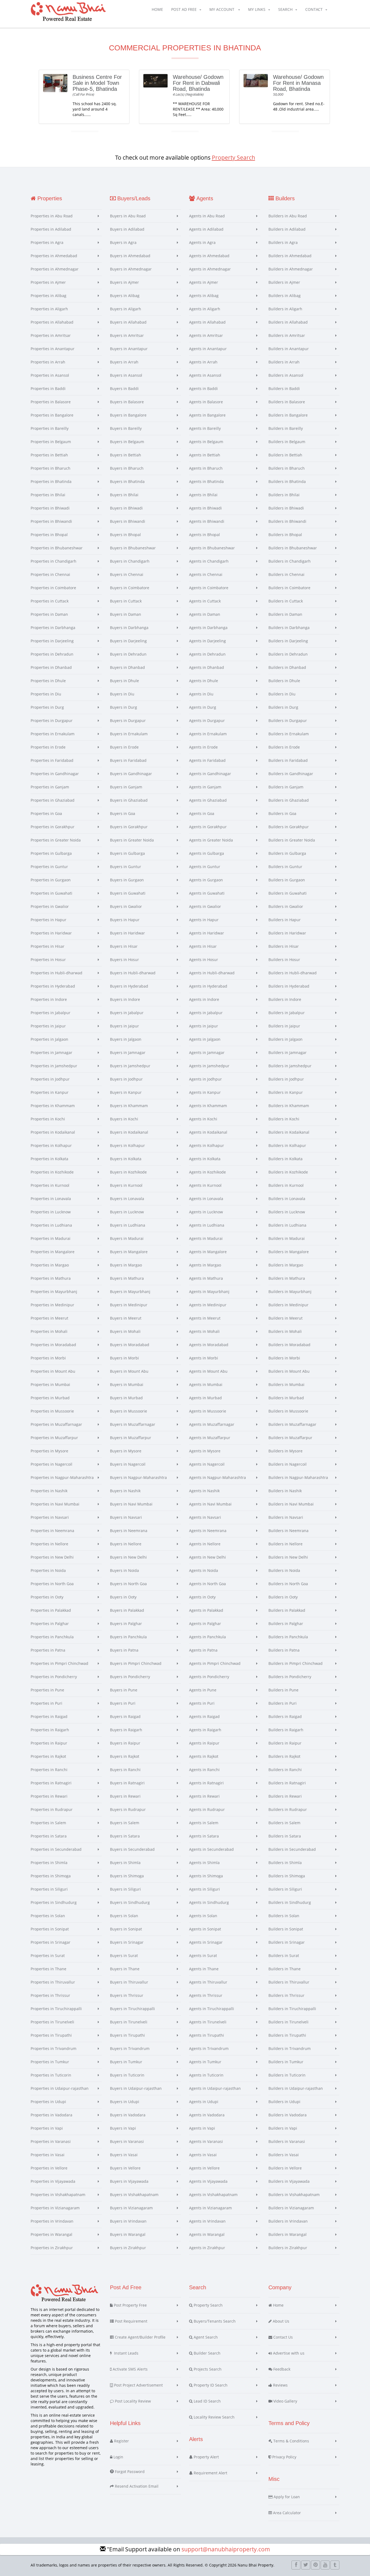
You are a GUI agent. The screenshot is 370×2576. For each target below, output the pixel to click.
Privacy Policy (284, 2457)
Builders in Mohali (285, 1331)
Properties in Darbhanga (53, 628)
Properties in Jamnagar (51, 1052)
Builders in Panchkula (288, 1637)
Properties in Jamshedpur (54, 1066)
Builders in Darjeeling (288, 641)
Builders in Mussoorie (288, 1411)
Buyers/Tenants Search (214, 2321)
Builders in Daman (285, 614)
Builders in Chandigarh (290, 561)
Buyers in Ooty (123, 1597)
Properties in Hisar (48, 946)
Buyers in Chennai (127, 574)
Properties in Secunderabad (56, 1849)
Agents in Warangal (207, 2234)
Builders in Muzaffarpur (290, 1438)
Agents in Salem (204, 1823)
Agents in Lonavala (206, 1199)
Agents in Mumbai (206, 1384)
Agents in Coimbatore (209, 588)
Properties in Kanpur (50, 1092)
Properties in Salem (48, 1823)
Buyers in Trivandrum (130, 2048)
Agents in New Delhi (207, 1557)
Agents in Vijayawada (208, 2181)
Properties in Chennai (50, 574)
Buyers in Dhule (124, 681)
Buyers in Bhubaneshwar (133, 548)
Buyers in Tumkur (126, 2062)
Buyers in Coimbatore (130, 588)
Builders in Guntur (285, 867)
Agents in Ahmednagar (210, 269)
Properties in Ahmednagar (55, 269)
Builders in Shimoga (287, 1876)
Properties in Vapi (47, 2128)
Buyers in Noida (124, 1570)
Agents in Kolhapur (207, 1145)
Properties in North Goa (52, 1584)
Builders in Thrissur (286, 1995)
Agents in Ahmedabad (209, 256)
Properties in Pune (47, 1690)
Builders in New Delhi (288, 1557)
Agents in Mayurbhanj (209, 1292)
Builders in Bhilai (284, 495)
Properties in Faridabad (52, 760)
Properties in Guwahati (51, 893)
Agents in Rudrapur (207, 1809)
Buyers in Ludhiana (128, 1225)
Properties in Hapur (48, 920)
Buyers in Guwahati (128, 893)
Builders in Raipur (285, 1743)
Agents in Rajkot (204, 1756)
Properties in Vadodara (51, 2115)
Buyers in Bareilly (126, 428)
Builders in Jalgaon (285, 1039)
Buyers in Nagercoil (128, 1464)
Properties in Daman (49, 614)
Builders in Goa (282, 813)
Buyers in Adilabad (127, 229)
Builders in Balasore (287, 402)
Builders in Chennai (286, 574)
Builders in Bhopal (285, 535)
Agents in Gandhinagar (210, 774)
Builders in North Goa (288, 1584)
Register (121, 2441)
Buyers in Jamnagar (128, 1052)
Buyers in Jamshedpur (130, 1066)
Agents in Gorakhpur (208, 827)
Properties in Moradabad (53, 1345)
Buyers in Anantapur (129, 349)
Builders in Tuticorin (287, 2075)
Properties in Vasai (48, 2155)
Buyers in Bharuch (127, 468)
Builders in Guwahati (288, 893)
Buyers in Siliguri (125, 1889)
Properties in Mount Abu (53, 1371)
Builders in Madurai (287, 1238)
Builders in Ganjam (286, 787)
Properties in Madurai (51, 1238)
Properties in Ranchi (49, 1770)
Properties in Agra (47, 242)
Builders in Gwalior (286, 906)
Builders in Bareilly (286, 428)
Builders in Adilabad (287, 229)
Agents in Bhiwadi (205, 508)
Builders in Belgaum (287, 442)
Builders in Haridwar (287, 933)
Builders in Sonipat (286, 1929)
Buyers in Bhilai (124, 495)
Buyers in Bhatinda (127, 481)
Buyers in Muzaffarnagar (133, 1424)
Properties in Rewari (49, 1796)
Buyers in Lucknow (127, 1212)
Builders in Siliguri (285, 1889)
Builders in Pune (283, 1690)
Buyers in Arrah (124, 362)
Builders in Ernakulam (289, 734)
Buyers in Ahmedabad (130, 256)
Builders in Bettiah (285, 455)
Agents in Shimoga (206, 1876)
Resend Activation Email (136, 2486)
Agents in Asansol (205, 375)
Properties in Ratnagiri (51, 1783)
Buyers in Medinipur (129, 1305)
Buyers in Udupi (125, 2102)
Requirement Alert (210, 2473)
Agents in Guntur (205, 867)
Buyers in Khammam (129, 1106)
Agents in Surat (203, 1956)
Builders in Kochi (284, 1119)
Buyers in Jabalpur (127, 1013)
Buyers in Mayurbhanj (130, 1292)
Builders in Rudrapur (288, 1809)
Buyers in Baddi (124, 389)
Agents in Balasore (206, 402)
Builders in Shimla (285, 1863)
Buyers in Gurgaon (127, 880)
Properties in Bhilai (48, 495)
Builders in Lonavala (287, 1199)
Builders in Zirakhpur (288, 2248)
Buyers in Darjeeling (128, 641)
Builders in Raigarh (286, 1730)
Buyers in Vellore (125, 2168)
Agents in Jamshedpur (209, 1066)
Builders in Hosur (284, 960)
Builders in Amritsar (287, 335)
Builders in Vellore (285, 2168)
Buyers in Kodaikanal (129, 1132)
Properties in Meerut (49, 1318)
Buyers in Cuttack (126, 601)
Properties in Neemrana (52, 1531)
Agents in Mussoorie (208, 1411)
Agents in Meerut (205, 1318)
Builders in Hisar (284, 946)
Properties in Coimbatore (53, 588)
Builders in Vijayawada (289, 2181)
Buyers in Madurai (127, 1238)
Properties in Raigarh (50, 1730)
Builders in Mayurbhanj (290, 1292)
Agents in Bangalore (207, 415)
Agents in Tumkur (205, 2062)
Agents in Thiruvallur (208, 1982)
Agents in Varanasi (206, 2141)
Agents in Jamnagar (207, 1052)
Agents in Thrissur (206, 1995)
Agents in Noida (204, 1570)
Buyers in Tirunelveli (129, 2022)
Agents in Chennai (206, 574)
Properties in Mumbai (50, 1384)
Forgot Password (129, 2472)
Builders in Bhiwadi (286, 508)
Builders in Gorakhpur (289, 827)
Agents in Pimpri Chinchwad (215, 1663)
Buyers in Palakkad (127, 1610)
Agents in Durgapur (207, 720)
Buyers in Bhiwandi (128, 521)
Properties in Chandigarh (53, 561)
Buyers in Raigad (125, 1716)
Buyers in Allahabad (128, 322)
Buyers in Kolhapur (127, 1145)
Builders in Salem (284, 1823)
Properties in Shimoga (51, 1876)
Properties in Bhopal (49, 535)
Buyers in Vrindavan (128, 2221)
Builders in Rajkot (284, 1756)
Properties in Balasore (51, 402)
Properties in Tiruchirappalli (56, 2009)
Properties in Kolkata (49, 1159)
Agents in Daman (205, 614)
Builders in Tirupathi (287, 2035)
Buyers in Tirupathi (127, 2035)
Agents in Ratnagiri (206, 1783)
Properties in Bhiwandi (51, 521)
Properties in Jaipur (48, 1026)
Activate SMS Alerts (130, 2369)
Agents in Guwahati (207, 893)
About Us (280, 2321)
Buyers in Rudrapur (128, 1809)
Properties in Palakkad (51, 1610)
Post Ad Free (184, 9)
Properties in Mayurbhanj (54, 1292)
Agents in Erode (203, 747)
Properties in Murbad (50, 1398)
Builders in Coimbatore (289, 588)
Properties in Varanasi (51, 2141)
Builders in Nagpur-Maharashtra (298, 1477)
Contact (314, 9)
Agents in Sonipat (205, 1929)
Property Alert (206, 2457)
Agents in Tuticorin (206, 2075)
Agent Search (205, 2337)
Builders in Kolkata (285, 1159)
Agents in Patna (203, 1650)
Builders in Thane (285, 1969)
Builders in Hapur (285, 920)
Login (118, 2457)
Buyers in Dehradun (128, 654)
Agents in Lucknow (206, 1212)
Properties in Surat (48, 1956)
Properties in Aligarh (49, 309)
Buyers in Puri (123, 1703)
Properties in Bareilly (50, 428)
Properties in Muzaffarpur (54, 1438)
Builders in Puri (283, 1703)
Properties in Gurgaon (51, 880)
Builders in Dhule (284, 681)
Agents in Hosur (204, 960)
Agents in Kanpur (205, 1092)
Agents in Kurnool (205, 1185)
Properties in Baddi (48, 389)
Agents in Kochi (203, 1119)
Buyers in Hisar (124, 946)
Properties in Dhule (48, 681)
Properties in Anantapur (53, 349)
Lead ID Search (207, 2401)
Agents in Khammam (208, 1106)
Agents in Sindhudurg (209, 1902)
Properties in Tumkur (50, 2062)
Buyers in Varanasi (127, 2141)
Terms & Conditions (291, 2441)
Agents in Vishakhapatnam (213, 2195)
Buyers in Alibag (125, 296)
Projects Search (207, 2369)
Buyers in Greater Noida (132, 840)
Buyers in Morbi (124, 1358)
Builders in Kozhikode (288, 1172)
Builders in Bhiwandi (287, 521)
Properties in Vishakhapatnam (58, 2195)
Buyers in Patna (124, 1650)
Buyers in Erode (124, 747)
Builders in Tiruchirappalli (292, 2009)
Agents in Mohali (204, 1331)
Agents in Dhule (204, 681)
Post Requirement (131, 2321)
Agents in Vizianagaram (210, 2208)
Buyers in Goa (123, 813)
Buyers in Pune (124, 1690)
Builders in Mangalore (289, 1252)
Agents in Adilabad (206, 229)
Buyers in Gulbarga (127, 853)
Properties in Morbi (48, 1358)
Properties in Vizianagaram (55, 2208)
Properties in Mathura (51, 1278)
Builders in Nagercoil (288, 1464)
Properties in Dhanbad (51, 667)
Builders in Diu (282, 694)
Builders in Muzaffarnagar (292, 1424)
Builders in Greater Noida (292, 840)
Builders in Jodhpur (286, 1079)
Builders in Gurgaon (287, 880)
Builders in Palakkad (287, 1610)
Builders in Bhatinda (287, 481)
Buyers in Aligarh (126, 309)
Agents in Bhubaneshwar (212, 548)
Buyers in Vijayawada (129, 2181)
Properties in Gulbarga (51, 853)
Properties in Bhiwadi (50, 508)
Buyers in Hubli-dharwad (133, 973)
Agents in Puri (202, 1703)
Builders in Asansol (286, 375)
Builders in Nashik (285, 1491)
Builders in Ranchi (285, 1770)
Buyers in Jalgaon (126, 1039)
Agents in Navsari (205, 1517)
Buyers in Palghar (126, 1624)
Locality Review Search (214, 2417)
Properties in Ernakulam (53, 734)
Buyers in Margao (126, 1265)
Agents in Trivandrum (209, 2048)
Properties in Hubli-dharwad (56, 973)
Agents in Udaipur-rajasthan (215, 2088)
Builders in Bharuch (287, 468)
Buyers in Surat (124, 1956)
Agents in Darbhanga (208, 628)
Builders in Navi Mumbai (291, 1504)
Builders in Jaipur (284, 1026)
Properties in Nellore (49, 1544)
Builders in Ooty (283, 1597)
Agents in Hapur (204, 920)
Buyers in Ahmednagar (131, 269)
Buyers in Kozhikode (128, 1172)
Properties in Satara (49, 1836)
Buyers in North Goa (128, 1584)
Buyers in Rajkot (125, 1756)
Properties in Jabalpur (51, 1013)
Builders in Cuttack (286, 601)
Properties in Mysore (49, 1451)
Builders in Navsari (286, 1517)
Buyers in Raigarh (126, 1730)
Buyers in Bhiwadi (126, 508)
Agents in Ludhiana (207, 1225)
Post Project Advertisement (138, 2385)
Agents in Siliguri (205, 1889)
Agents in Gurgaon (206, 880)
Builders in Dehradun (288, 654)
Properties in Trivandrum (53, 2048)
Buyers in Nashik (125, 1491)
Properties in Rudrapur (52, 1809)
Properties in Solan (48, 1916)
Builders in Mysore (285, 1451)
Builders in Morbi (284, 1358)
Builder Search (207, 2353)
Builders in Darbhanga (289, 628)
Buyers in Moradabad (130, 1345)
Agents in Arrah (203, 362)
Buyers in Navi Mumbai (131, 1504)
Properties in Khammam (53, 1106)
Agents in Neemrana (208, 1531)
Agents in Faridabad (207, 760)
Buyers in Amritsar (127, 335)
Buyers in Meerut (126, 1318)
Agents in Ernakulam (208, 734)
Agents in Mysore (205, 1451)
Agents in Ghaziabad (208, 800)
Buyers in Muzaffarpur (131, 1438)
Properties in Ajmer (48, 282)
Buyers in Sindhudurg (130, 1902)
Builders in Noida (284, 1570)
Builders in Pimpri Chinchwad (296, 1663)
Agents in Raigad (204, 1716)
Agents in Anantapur (208, 349)
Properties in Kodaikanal (53, 1132)
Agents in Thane (204, 1969)
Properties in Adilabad (51, 229)
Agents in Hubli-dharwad (212, 973)
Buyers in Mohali (125, 1331)
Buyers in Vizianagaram (131, 2208)
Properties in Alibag (48, 296)
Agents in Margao (205, 1265)
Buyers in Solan (124, 1916)
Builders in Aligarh (285, 309)
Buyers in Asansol (126, 375)
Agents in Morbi (204, 1358)
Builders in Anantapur (289, 349)
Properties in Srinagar (51, 1942)
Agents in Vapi (202, 2128)
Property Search (208, 2305)
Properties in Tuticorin (51, 2075)
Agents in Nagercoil (207, 1464)
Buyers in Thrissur (127, 1995)
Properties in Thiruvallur (53, 1982)
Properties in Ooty (47, 1597)
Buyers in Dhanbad (127, 667)
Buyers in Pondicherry (130, 1677)
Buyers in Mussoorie (129, 1411)
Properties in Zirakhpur (52, 2248)
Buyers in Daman (126, 614)
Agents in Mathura (206, 1278)
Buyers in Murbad (126, 1398)
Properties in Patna (48, 1650)
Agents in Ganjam (205, 787)
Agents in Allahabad (207, 322)
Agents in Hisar (203, 946)
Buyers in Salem (125, 1823)
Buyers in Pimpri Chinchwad (136, 1663)
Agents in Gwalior (205, 906)
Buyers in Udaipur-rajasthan (136, 2088)
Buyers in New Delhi (128, 1557)
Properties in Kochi (48, 1119)
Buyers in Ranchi (125, 1770)
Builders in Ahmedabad (290, 256)
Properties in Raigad (49, 1716)
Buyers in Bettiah (126, 455)
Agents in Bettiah (205, 455)
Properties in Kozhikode (52, 1172)
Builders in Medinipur (288, 1305)
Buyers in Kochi (124, 1119)
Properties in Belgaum (51, 442)
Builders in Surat (284, 1956)
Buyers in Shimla (125, 1863)
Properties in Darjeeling (52, 641)
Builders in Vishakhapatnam (294, 2195)
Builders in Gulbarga (287, 853)
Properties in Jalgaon (49, 1039)
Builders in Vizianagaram (291, 2208)
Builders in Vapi (283, 2128)
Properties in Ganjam (50, 787)
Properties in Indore (49, 999)
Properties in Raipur (49, 1743)
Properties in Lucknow (51, 1212)
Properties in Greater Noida (56, 840)
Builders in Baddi (284, 389)
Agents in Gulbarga (207, 853)
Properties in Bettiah (49, 455)
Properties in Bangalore (52, 415)
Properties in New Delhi (52, 1557)
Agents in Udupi (204, 2102)
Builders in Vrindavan (288, 2221)
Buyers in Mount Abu (129, 1371)
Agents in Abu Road (207, 216)
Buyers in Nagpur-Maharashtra (138, 1477)
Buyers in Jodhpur (126, 1079)
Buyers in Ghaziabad (129, 800)
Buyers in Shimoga (127, 1876)
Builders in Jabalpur (287, 1013)
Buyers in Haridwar (127, 933)
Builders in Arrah (284, 362)
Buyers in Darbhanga (129, 628)
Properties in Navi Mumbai (55, 1504)
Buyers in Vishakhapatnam (134, 2195)
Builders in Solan (284, 1916)
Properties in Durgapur (52, 720)
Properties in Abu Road (52, 216)
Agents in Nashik (204, 1491)
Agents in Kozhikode (207, 1172)
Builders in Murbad (286, 1398)
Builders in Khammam (289, 1106)
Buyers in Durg (124, 707)
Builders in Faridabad (288, 760)
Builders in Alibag (285, 296)
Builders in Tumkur (286, 2062)
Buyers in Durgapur (128, 720)
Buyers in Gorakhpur (129, 827)
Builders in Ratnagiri (287, 1783)
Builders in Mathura (287, 1278)
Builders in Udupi (284, 2102)
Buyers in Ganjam (126, 787)
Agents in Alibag (204, 296)
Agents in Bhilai (203, 495)
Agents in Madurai (206, 1238)
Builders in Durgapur (288, 720)
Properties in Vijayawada (53, 2181)
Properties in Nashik (49, 1491)
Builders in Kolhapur (287, 1145)
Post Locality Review (132, 2401)
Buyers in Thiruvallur (129, 1982)
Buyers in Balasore (127, 402)
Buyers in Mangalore (129, 1252)
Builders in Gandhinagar (291, 774)
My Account (222, 9)
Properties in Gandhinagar (55, 774)
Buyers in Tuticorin (127, 2075)
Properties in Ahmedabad (54, 256)
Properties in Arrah (48, 362)
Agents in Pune (203, 1690)
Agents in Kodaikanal (208, 1132)
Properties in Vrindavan (52, 2221)
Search (285, 9)
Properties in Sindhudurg (54, 1902)
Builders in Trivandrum (290, 2048)
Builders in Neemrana (288, 1531)
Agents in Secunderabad (211, 1849)
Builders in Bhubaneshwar (293, 548)
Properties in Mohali (49, 1331)
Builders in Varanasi (287, 2141)
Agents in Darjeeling (207, 641)
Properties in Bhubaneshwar (57, 548)
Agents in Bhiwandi (207, 521)
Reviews (280, 2385)
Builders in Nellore (285, 1544)
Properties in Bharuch (51, 468)
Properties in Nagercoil (51, 1464)
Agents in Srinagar (206, 1942)
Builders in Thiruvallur (289, 1982)
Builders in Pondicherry (290, 1677)
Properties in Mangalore (53, 1252)
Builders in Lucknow (287, 1212)
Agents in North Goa (207, 1584)
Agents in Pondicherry (209, 1677)
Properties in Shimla (49, 1863)
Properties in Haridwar (51, 933)
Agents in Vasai (203, 2155)
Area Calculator (286, 2513)
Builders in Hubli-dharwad (293, 973)
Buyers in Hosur (124, 960)
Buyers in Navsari (126, 1517)
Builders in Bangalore (288, 415)
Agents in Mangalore (208, 1252)
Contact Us (283, 2337)
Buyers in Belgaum (127, 442)
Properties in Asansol (50, 375)
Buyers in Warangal (128, 2234)
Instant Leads (125, 2353)
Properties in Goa (46, 813)
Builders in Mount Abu (289, 1371)
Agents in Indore (204, 999)
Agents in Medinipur (208, 1305)
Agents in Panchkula (207, 1637)
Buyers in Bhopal (125, 535)
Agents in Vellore (204, 2168)
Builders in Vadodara (288, 2115)
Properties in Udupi (48, 2102)
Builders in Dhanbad (287, 667)
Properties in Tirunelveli (52, 2022)
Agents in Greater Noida (211, 840)
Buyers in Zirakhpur (128, 2248)
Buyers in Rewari (125, 1796)
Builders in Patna (284, 1650)
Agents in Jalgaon (205, 1039)
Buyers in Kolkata (126, 1159)
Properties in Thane (48, 1969)
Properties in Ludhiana (51, 1225)
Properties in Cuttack (50, 601)
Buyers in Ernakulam (129, 734)
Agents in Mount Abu (208, 1371)
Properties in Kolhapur (51, 1145)
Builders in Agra (283, 242)
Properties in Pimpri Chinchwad (59, 1663)
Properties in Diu (46, 694)
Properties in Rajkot (48, 1756)
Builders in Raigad (285, 1716)
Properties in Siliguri (49, 1889)
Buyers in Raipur (125, 1743)
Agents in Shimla (204, 1863)
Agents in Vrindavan (207, 2221)
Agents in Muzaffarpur (210, 1438)
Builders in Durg (283, 707)
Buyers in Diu (122, 694)
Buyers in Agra (123, 242)
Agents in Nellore (205, 1544)
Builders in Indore (285, 999)
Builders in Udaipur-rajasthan (296, 2088)
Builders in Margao (286, 1265)
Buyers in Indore (125, 999)
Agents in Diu (201, 694)
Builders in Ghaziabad (289, 800)
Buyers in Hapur (125, 920)
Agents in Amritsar (206, 335)
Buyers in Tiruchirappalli (132, 2009)
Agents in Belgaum (206, 442)
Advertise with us (288, 2353)
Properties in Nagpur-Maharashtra (62, 1477)
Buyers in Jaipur (124, 1026)
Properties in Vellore (49, 2168)
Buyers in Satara (125, 1836)
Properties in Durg (47, 707)
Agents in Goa (202, 813)
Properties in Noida (48, 1570)
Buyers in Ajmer (124, 282)
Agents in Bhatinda (206, 481)
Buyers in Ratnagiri (127, 1783)
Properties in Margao (50, 1265)
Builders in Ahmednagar (291, 269)
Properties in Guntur (49, 867)
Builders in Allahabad (288, 322)
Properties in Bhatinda (51, 481)
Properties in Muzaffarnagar (56, 1424)
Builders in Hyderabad (289, 986)
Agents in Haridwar (207, 933)
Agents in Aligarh (205, 309)
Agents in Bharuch (206, 468)
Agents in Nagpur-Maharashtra (218, 1477)
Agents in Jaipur (204, 1026)
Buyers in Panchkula (128, 1637)
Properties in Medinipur (52, 1305)
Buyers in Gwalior (126, 906)
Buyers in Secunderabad (132, 1849)
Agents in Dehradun (207, 654)
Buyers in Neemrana (129, 1531)
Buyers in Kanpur (126, 1092)
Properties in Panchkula (52, 1637)
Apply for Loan (286, 2497)
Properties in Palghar (50, 1624)
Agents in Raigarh (205, 1730)
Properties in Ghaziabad (53, 800)
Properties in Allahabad (52, 322)
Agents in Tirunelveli (208, 2022)
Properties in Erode (48, 747)
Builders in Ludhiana (287, 1225)
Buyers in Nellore (126, 1544)
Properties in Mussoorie (52, 1411)
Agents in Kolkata (205, 1159)
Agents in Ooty (202, 1597)
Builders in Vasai (284, 2155)
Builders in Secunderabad (292, 1849)
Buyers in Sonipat (126, 1929)
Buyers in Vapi (123, 2128)
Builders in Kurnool (286, 1185)
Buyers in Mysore (126, 1451)
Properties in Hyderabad (53, 986)
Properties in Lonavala (51, 1199)
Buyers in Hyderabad (129, 986)
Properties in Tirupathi (51, 2035)
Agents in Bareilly (205, 428)
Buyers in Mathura (127, 1278)
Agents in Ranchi (204, 1770)
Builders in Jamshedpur (290, 1066)
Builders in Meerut (285, 1318)
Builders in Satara (285, 1836)
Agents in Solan (203, 1916)
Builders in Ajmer (284, 282)
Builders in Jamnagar (288, 1052)
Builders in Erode (284, 747)
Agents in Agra (202, 242)
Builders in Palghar (286, 1624)
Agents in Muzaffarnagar (212, 1424)
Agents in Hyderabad (208, 986)
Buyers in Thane (125, 1969)
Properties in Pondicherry (54, 1677)
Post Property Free (130, 2305)
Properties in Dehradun (52, 654)
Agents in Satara (204, 1836)
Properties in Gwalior (50, 906)
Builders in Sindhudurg (290, 1902)
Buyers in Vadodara (128, 2115)
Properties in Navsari (50, 1517)
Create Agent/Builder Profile (140, 2337)
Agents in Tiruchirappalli (212, 2009)
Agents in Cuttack (205, 601)
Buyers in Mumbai (127, 1384)
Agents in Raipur (204, 1743)
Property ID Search (210, 2385)
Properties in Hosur (48, 960)
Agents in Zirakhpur (207, 2248)
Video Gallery (285, 2401)
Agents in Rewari (204, 1796)
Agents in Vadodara (207, 2115)
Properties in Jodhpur (50, 1079)
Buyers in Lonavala (127, 1199)
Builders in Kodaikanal (289, 1132)
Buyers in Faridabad (128, 760)
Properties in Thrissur (50, 1995)
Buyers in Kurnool (126, 1185)
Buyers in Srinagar (127, 1942)
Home (157, 9)
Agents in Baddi (203, 389)
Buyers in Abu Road (128, 216)
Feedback (281, 2369)
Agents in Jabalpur (206, 1013)
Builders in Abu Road (288, 216)
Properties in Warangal (51, 2234)
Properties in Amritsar (51, 335)
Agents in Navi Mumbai (210, 1504)
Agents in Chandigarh (209, 561)
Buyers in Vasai (124, 2155)
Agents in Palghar (205, 1624)
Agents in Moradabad (209, 1345)
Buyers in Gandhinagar (131, 774)
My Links (257, 9)
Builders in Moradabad (289, 1345)
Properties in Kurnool (50, 1185)
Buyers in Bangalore (128, 415)
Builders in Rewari (285, 1796)
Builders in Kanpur (286, 1092)
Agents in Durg (203, 707)
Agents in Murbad (205, 1398)
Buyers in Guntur (126, 867)
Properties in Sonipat (50, 1929)
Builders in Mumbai (286, 1384)
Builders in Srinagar (287, 1942)
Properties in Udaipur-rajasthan (60, 2088)
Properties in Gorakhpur (53, 827)
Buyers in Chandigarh (130, 561)
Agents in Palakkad (206, 1610)
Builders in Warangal (288, 2234)
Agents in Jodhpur (205, 1079)
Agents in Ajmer (204, 282)
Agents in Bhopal (205, 535)
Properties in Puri (46, 1703)
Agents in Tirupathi (207, 2035)
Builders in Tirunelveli (288, 2022)
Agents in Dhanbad (207, 667)
